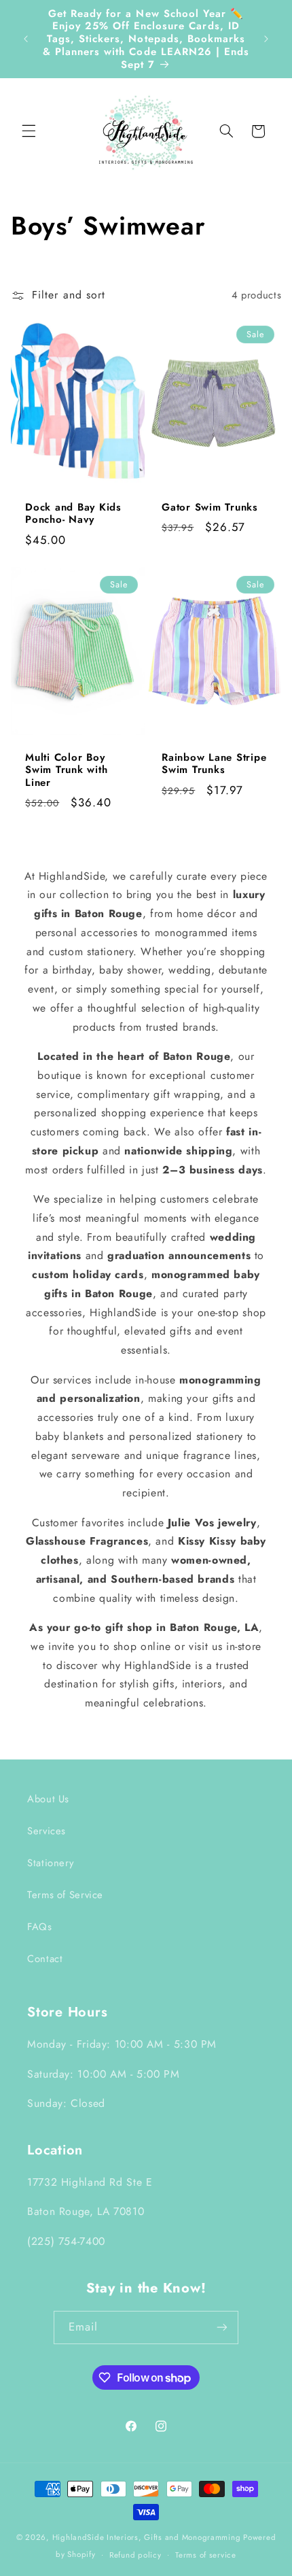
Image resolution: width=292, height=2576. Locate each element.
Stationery (50, 1863)
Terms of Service (65, 1895)
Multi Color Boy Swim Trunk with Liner (66, 770)
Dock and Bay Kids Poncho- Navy (73, 513)
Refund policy (135, 2555)
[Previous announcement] (26, 39)
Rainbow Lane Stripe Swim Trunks (214, 764)
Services (47, 1831)
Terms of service (206, 2555)
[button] (29, 131)
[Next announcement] (266, 39)
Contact (45, 1959)
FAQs (40, 1927)
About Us (48, 1799)
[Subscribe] (222, 2328)
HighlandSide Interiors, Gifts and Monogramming (147, 2537)
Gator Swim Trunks (210, 507)
